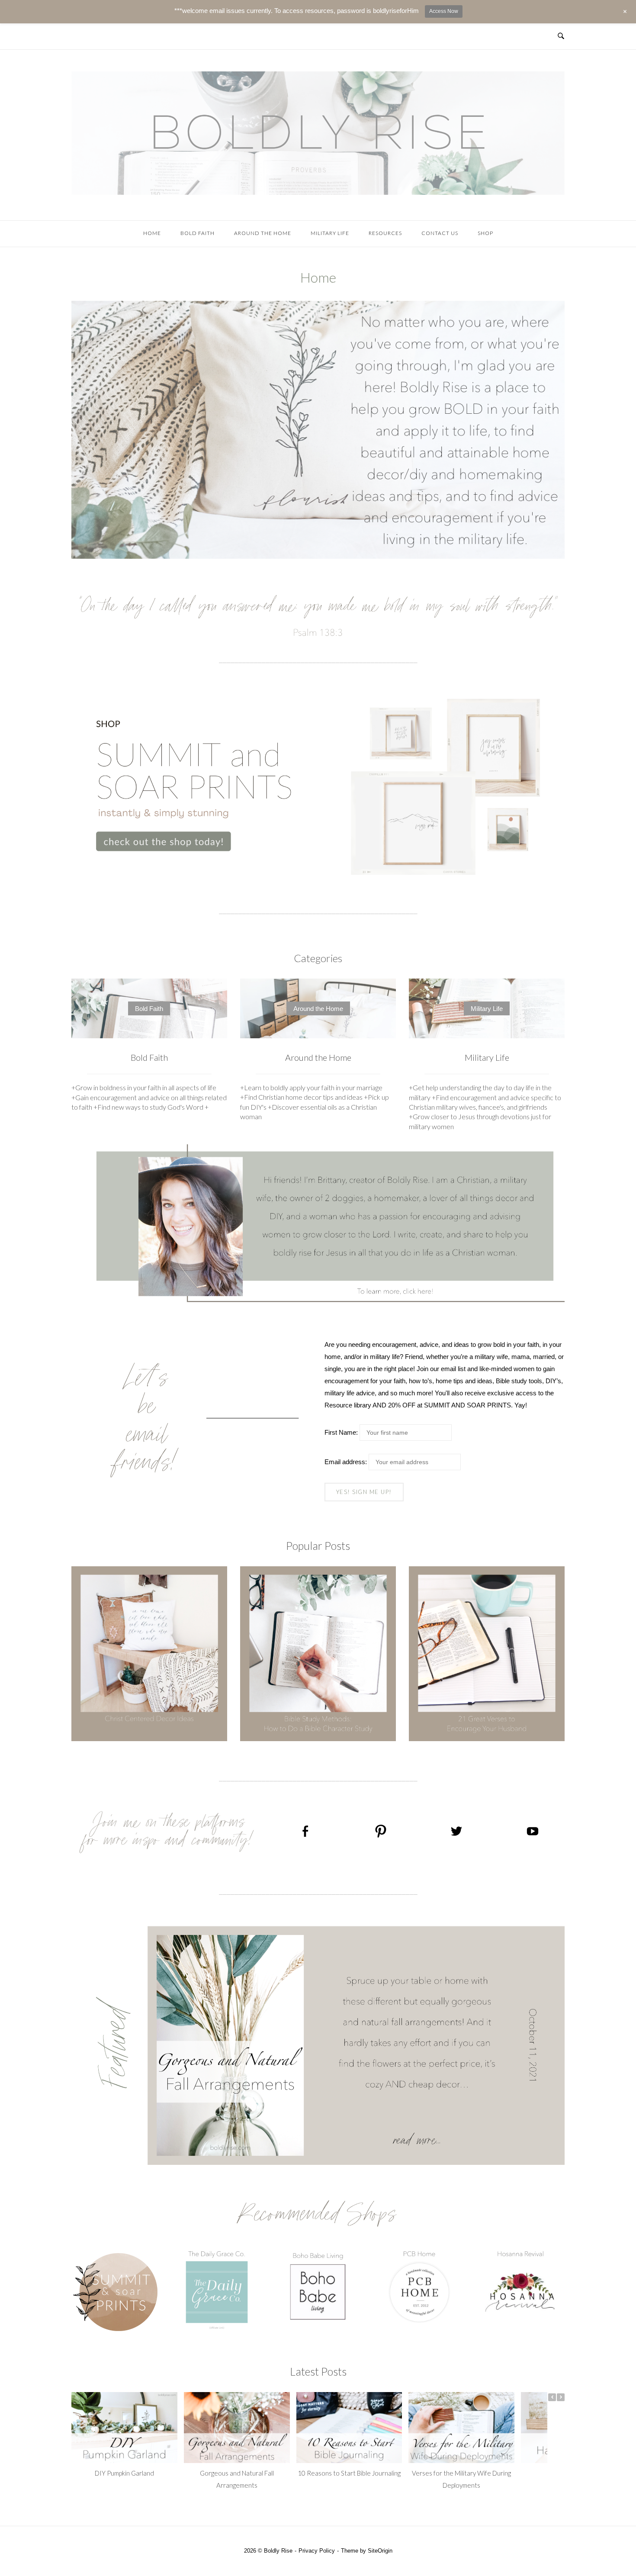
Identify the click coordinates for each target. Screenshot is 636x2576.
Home (152, 233)
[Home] (318, 192)
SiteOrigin (380, 2551)
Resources (385, 233)
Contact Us (440, 233)
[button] (561, 2397)
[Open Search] (561, 36)
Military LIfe (330, 233)
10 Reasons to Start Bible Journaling (349, 2473)
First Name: (341, 1432)
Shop (485, 233)
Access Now (444, 11)
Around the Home (263, 233)
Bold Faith (198, 233)
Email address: (347, 1462)
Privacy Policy (317, 2551)
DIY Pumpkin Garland (124, 2473)
